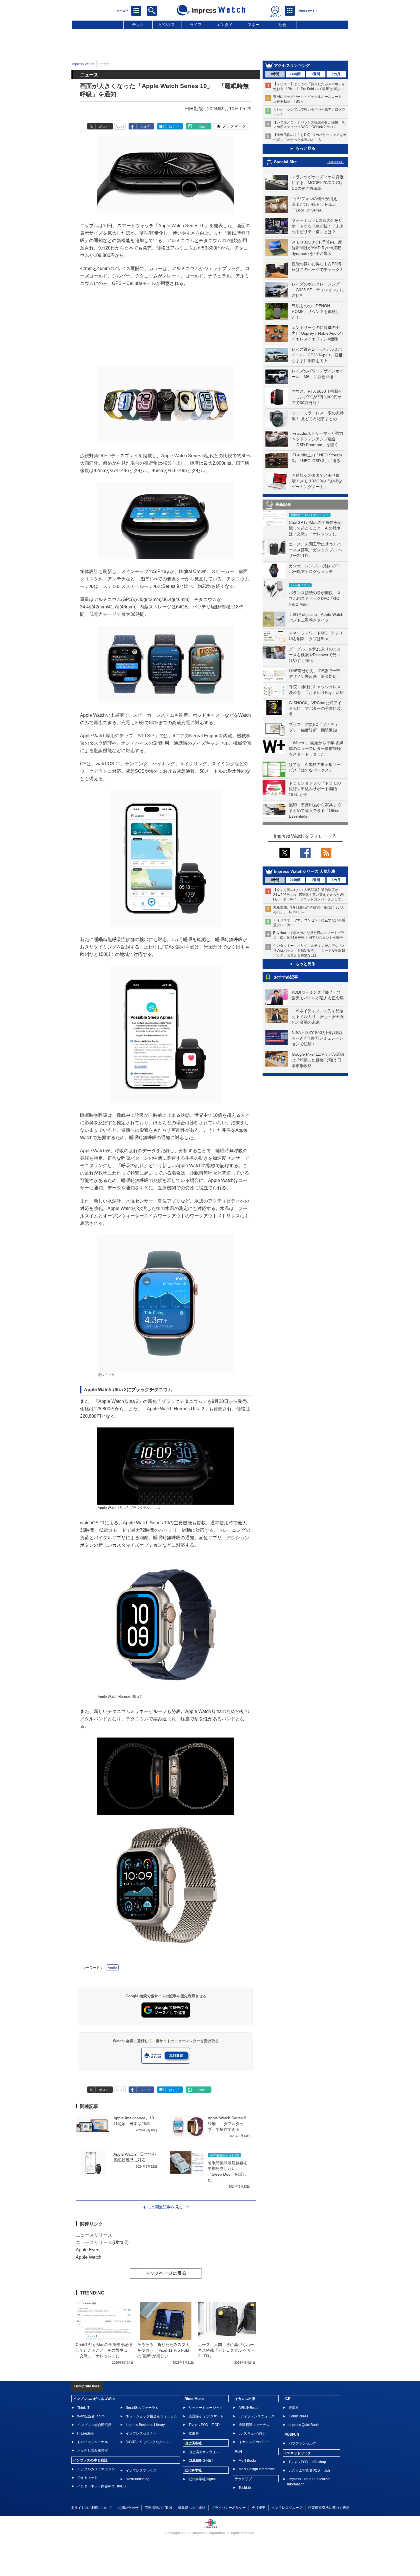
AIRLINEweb (249, 2408)
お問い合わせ (128, 2508)
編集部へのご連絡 (192, 2508)
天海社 (294, 2408)
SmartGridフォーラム (142, 2408)
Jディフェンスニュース (257, 2416)
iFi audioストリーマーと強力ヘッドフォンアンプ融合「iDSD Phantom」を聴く (317, 439)
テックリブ (243, 2479)
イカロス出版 (245, 2399)
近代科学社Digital (202, 2479)
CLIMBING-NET (201, 2461)
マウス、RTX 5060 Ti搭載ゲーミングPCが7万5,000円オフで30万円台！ (317, 397)
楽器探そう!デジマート (206, 2416)
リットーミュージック (206, 2408)
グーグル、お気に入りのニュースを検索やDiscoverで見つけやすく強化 (315, 655)
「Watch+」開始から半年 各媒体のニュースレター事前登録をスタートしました (316, 748)
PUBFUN (292, 2435)
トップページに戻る (166, 2273)
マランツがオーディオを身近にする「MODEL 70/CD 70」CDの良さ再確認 (318, 183)
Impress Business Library (145, 2425)
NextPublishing (138, 2479)
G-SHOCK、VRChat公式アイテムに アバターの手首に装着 (315, 708)
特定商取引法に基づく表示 (329, 2508)
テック (138, 25)
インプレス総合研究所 (94, 2425)
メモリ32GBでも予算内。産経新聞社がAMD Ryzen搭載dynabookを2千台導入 (317, 248)
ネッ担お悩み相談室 (93, 2451)
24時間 (295, 74)
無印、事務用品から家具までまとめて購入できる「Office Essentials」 (315, 810)
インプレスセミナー (141, 2433)
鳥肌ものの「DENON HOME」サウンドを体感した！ (316, 311)
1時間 (275, 74)
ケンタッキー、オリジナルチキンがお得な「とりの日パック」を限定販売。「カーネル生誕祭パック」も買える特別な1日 (309, 950)
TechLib (245, 2488)
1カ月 (336, 74)
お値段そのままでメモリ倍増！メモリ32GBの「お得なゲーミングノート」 (317, 481)
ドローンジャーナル (93, 2442)
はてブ (174, 127)
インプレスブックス (141, 2471)
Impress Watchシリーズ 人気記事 (305, 871)
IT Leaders (85, 2433)
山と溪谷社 (193, 2443)
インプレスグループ (287, 2508)
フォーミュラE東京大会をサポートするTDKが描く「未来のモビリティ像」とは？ (318, 226)
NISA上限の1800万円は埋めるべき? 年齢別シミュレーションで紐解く (317, 1038)
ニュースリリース (94, 2235)
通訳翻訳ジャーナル (254, 2425)
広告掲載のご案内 (158, 2508)
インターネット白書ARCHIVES (101, 2486)
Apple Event (88, 2250)
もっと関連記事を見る (163, 2207)
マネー (253, 25)
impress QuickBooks (304, 2425)
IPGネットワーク (298, 2453)
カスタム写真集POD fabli (309, 2471)
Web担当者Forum (91, 2416)
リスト (120, 127)
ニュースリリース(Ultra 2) (102, 2242)
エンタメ (225, 25)
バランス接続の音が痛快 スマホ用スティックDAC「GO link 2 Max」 (315, 598)
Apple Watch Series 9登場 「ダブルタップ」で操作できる (227, 2124)
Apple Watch (89, 2257)
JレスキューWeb (252, 2433)
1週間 (316, 74)
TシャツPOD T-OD (204, 2425)
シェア (145, 127)
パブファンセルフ (302, 2443)
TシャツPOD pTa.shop (307, 2462)
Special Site (285, 162)
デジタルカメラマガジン (96, 2469)
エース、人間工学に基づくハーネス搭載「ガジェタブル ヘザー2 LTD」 (315, 550)
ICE (287, 2399)
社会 (282, 25)
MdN (238, 2452)
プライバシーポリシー (229, 2508)
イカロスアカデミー (254, 2442)
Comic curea (298, 2416)
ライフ (196, 25)
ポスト (104, 127)
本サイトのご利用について (91, 2508)
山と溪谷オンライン (204, 2452)
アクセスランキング (292, 65)
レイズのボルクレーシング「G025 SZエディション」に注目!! (318, 290)
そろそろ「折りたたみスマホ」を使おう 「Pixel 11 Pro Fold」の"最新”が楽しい (165, 2350)
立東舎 (194, 2433)
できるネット (87, 2478)
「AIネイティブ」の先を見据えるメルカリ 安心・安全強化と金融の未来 (318, 1017)
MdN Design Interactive (257, 2469)
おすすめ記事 (286, 977)
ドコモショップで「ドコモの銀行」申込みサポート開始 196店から (315, 789)
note (202, 127)
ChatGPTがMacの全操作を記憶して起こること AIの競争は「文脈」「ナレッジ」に (315, 528)
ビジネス (167, 25)
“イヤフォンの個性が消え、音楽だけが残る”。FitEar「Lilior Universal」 (316, 204)
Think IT (83, 2408)
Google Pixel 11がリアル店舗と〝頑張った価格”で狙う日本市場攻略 (318, 1060)
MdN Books (248, 2461)
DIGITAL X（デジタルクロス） (149, 2442)
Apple (112, 1968)
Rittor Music (194, 2399)
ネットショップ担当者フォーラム (151, 2416)
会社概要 (259, 2508)
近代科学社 (193, 2470)
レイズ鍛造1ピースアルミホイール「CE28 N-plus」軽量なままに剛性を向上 (317, 355)
